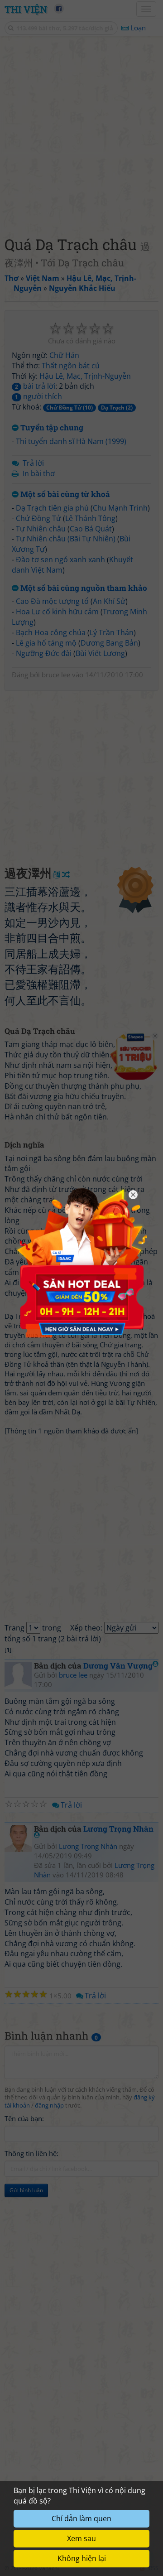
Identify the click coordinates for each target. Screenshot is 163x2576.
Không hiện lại (82, 2558)
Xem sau (81, 2538)
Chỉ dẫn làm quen (81, 2518)
